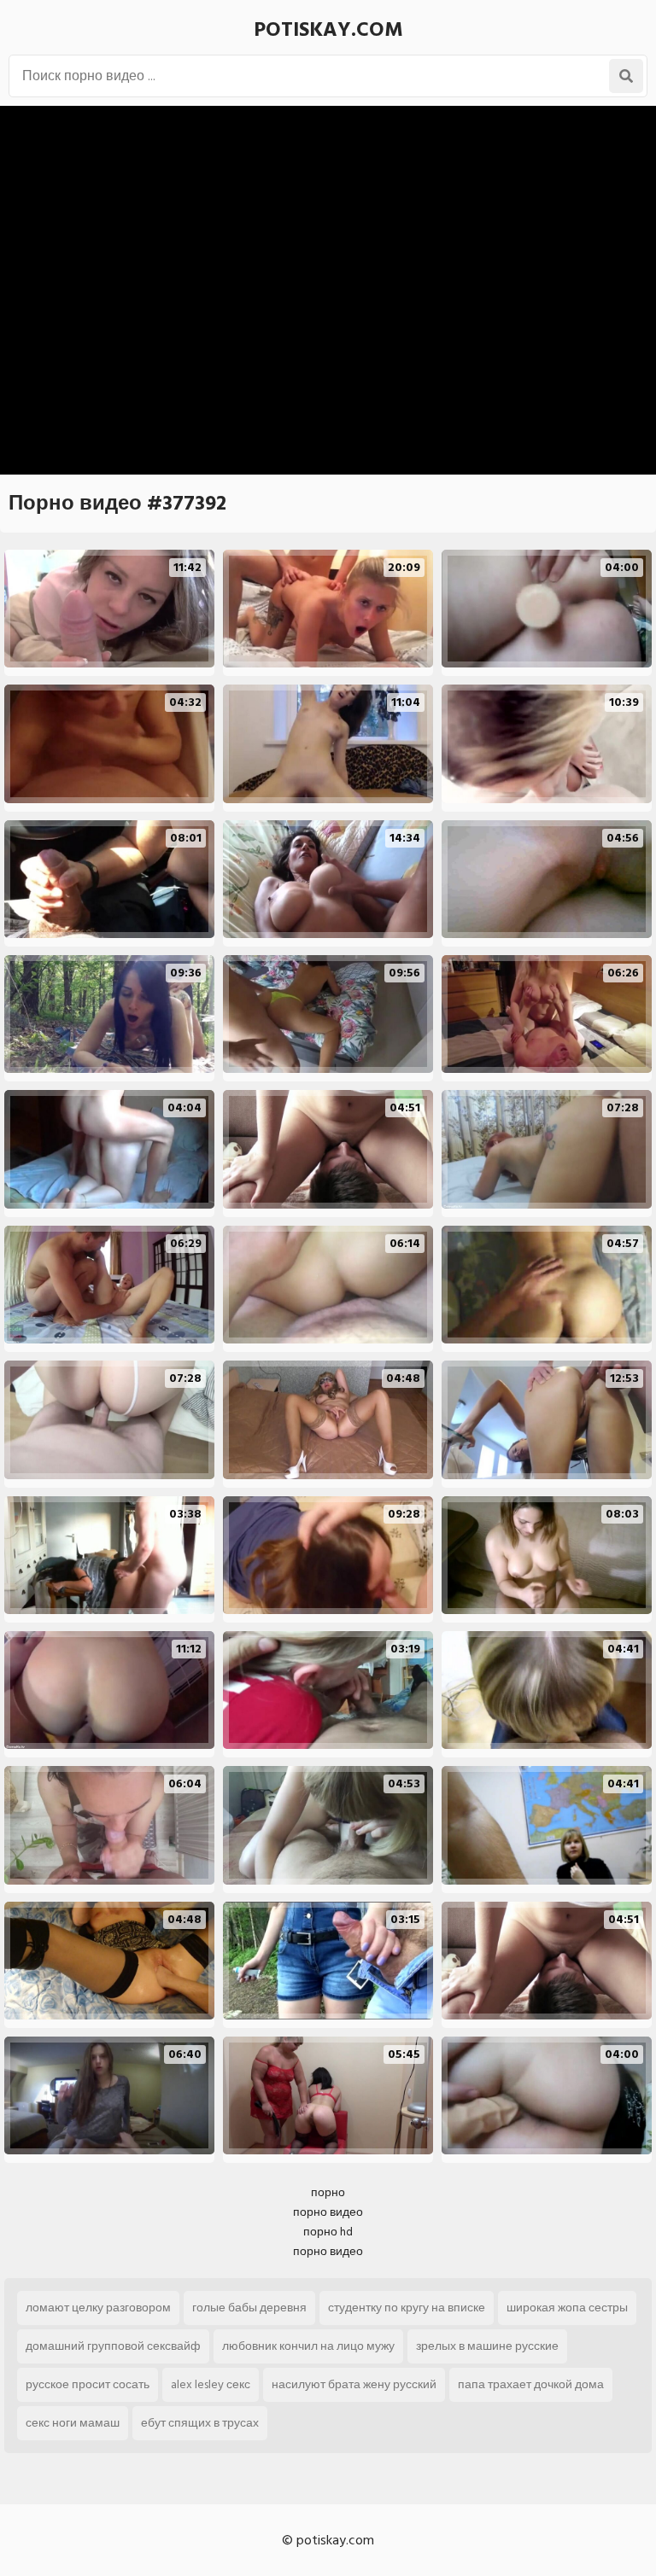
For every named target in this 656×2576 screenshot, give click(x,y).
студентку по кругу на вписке (407, 2308)
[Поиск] (626, 76)
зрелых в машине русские (487, 2346)
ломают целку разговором (98, 2308)
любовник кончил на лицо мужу (308, 2346)
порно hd (328, 2232)
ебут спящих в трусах (200, 2423)
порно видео (328, 2212)
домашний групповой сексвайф (113, 2346)
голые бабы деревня (249, 2308)
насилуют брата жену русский (354, 2384)
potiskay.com (328, 29)
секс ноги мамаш (73, 2423)
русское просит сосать (88, 2384)
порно (328, 2192)
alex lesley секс (211, 2384)
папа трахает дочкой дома (531, 2384)
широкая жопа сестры (567, 2308)
